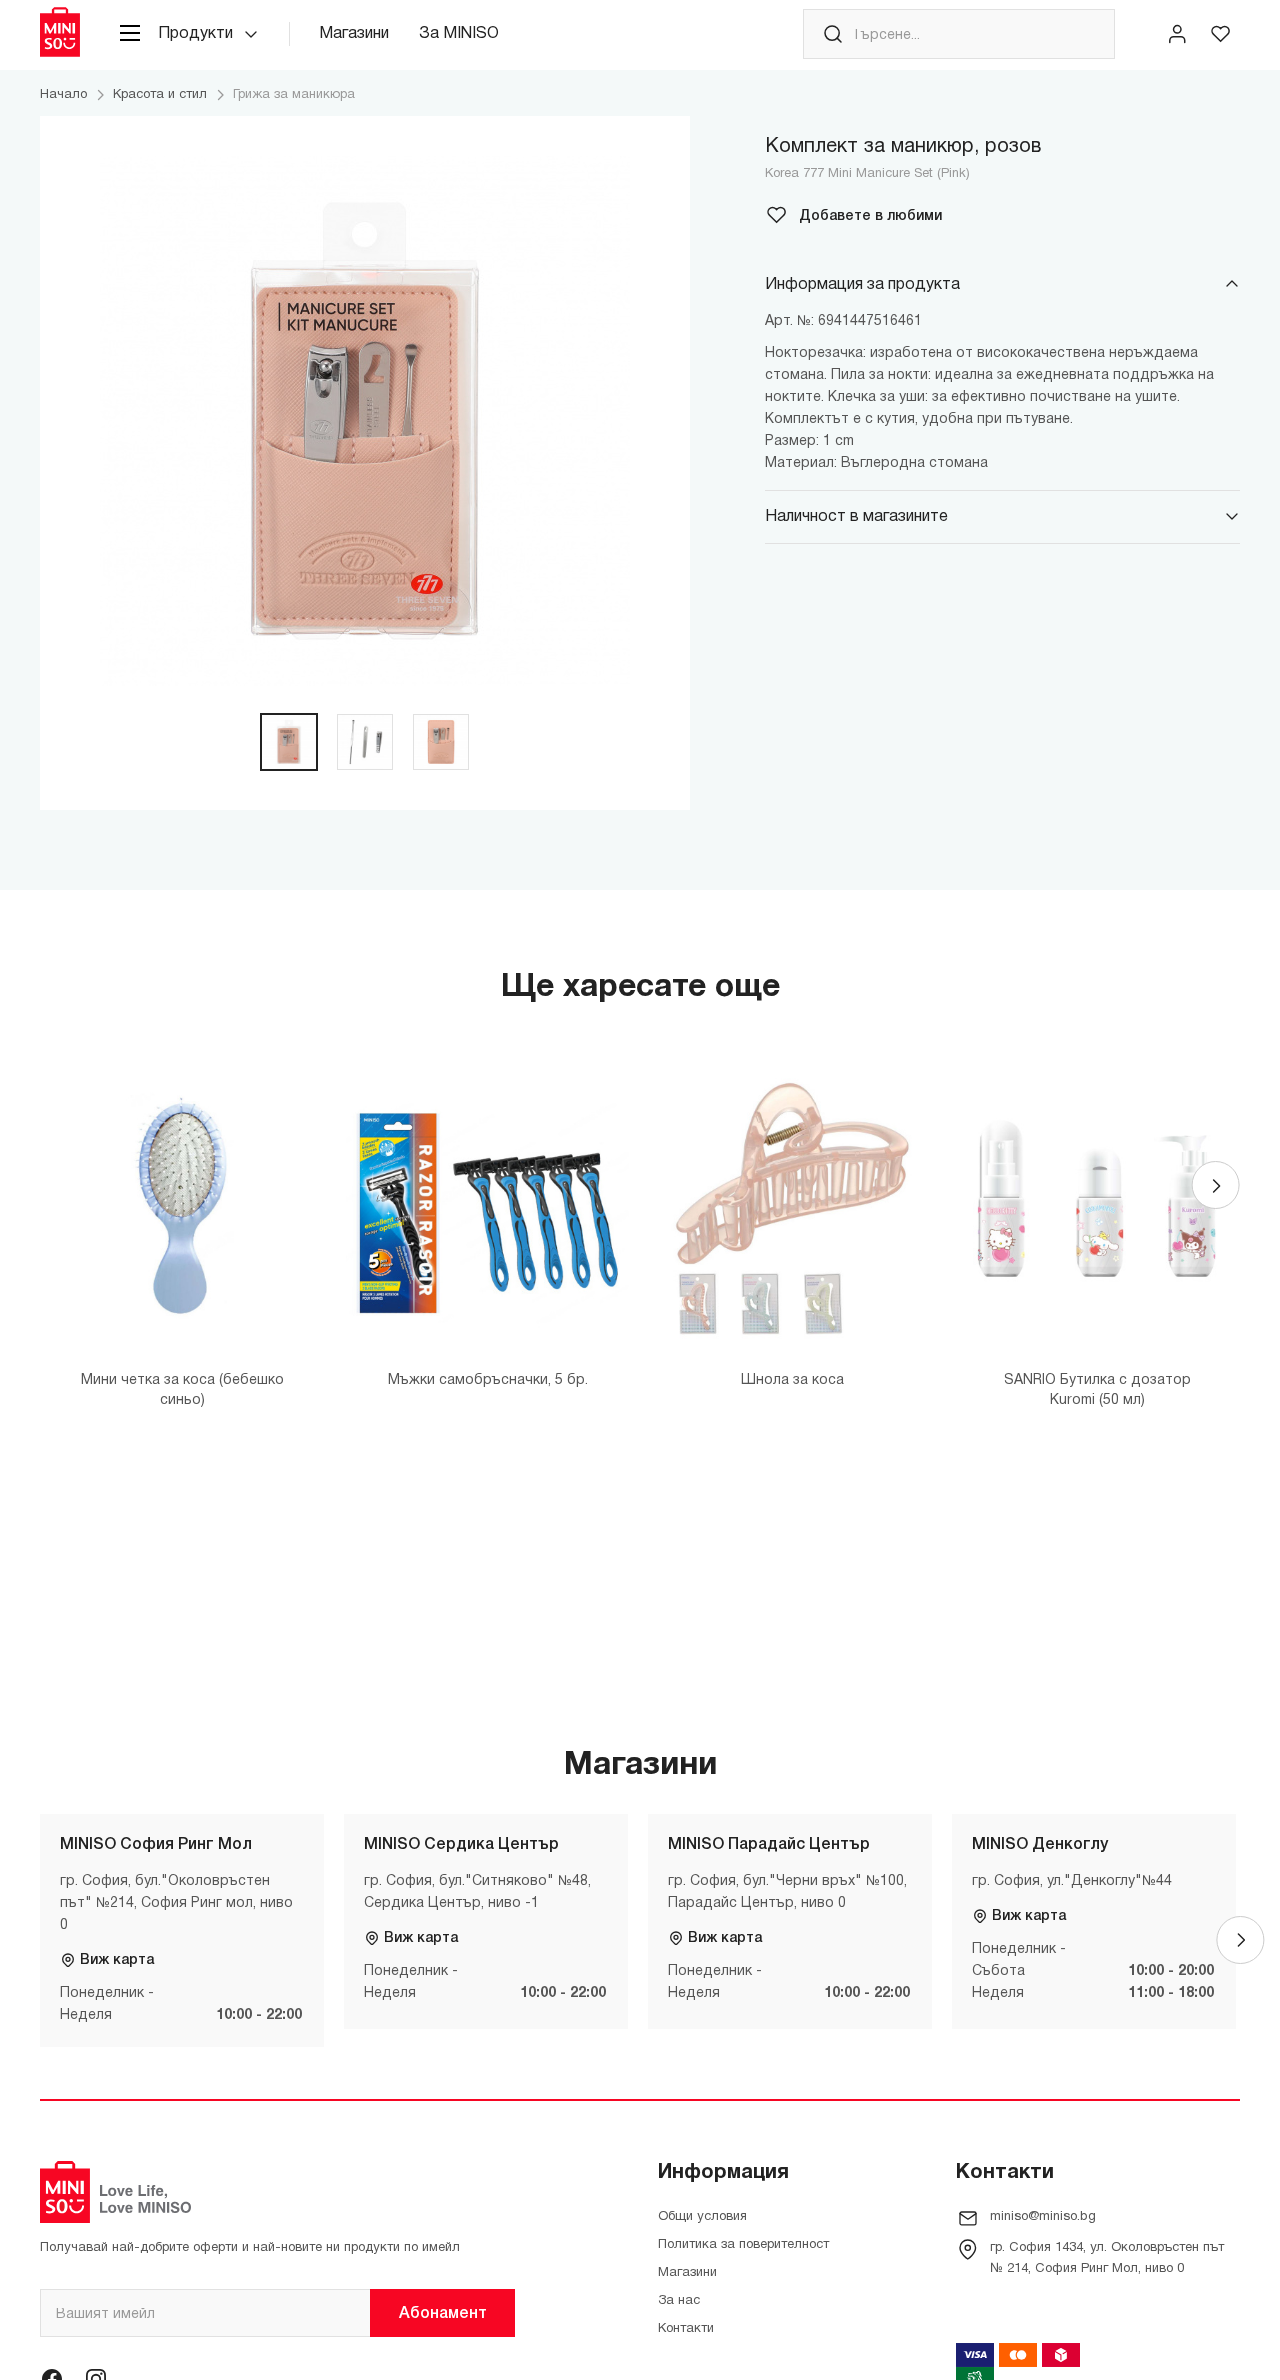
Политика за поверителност (743, 2245)
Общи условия (702, 2217)
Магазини (354, 34)
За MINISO (459, 34)
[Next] (1216, 1185)
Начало (63, 95)
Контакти (686, 2329)
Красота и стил (160, 95)
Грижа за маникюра (294, 95)
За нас (679, 2301)
